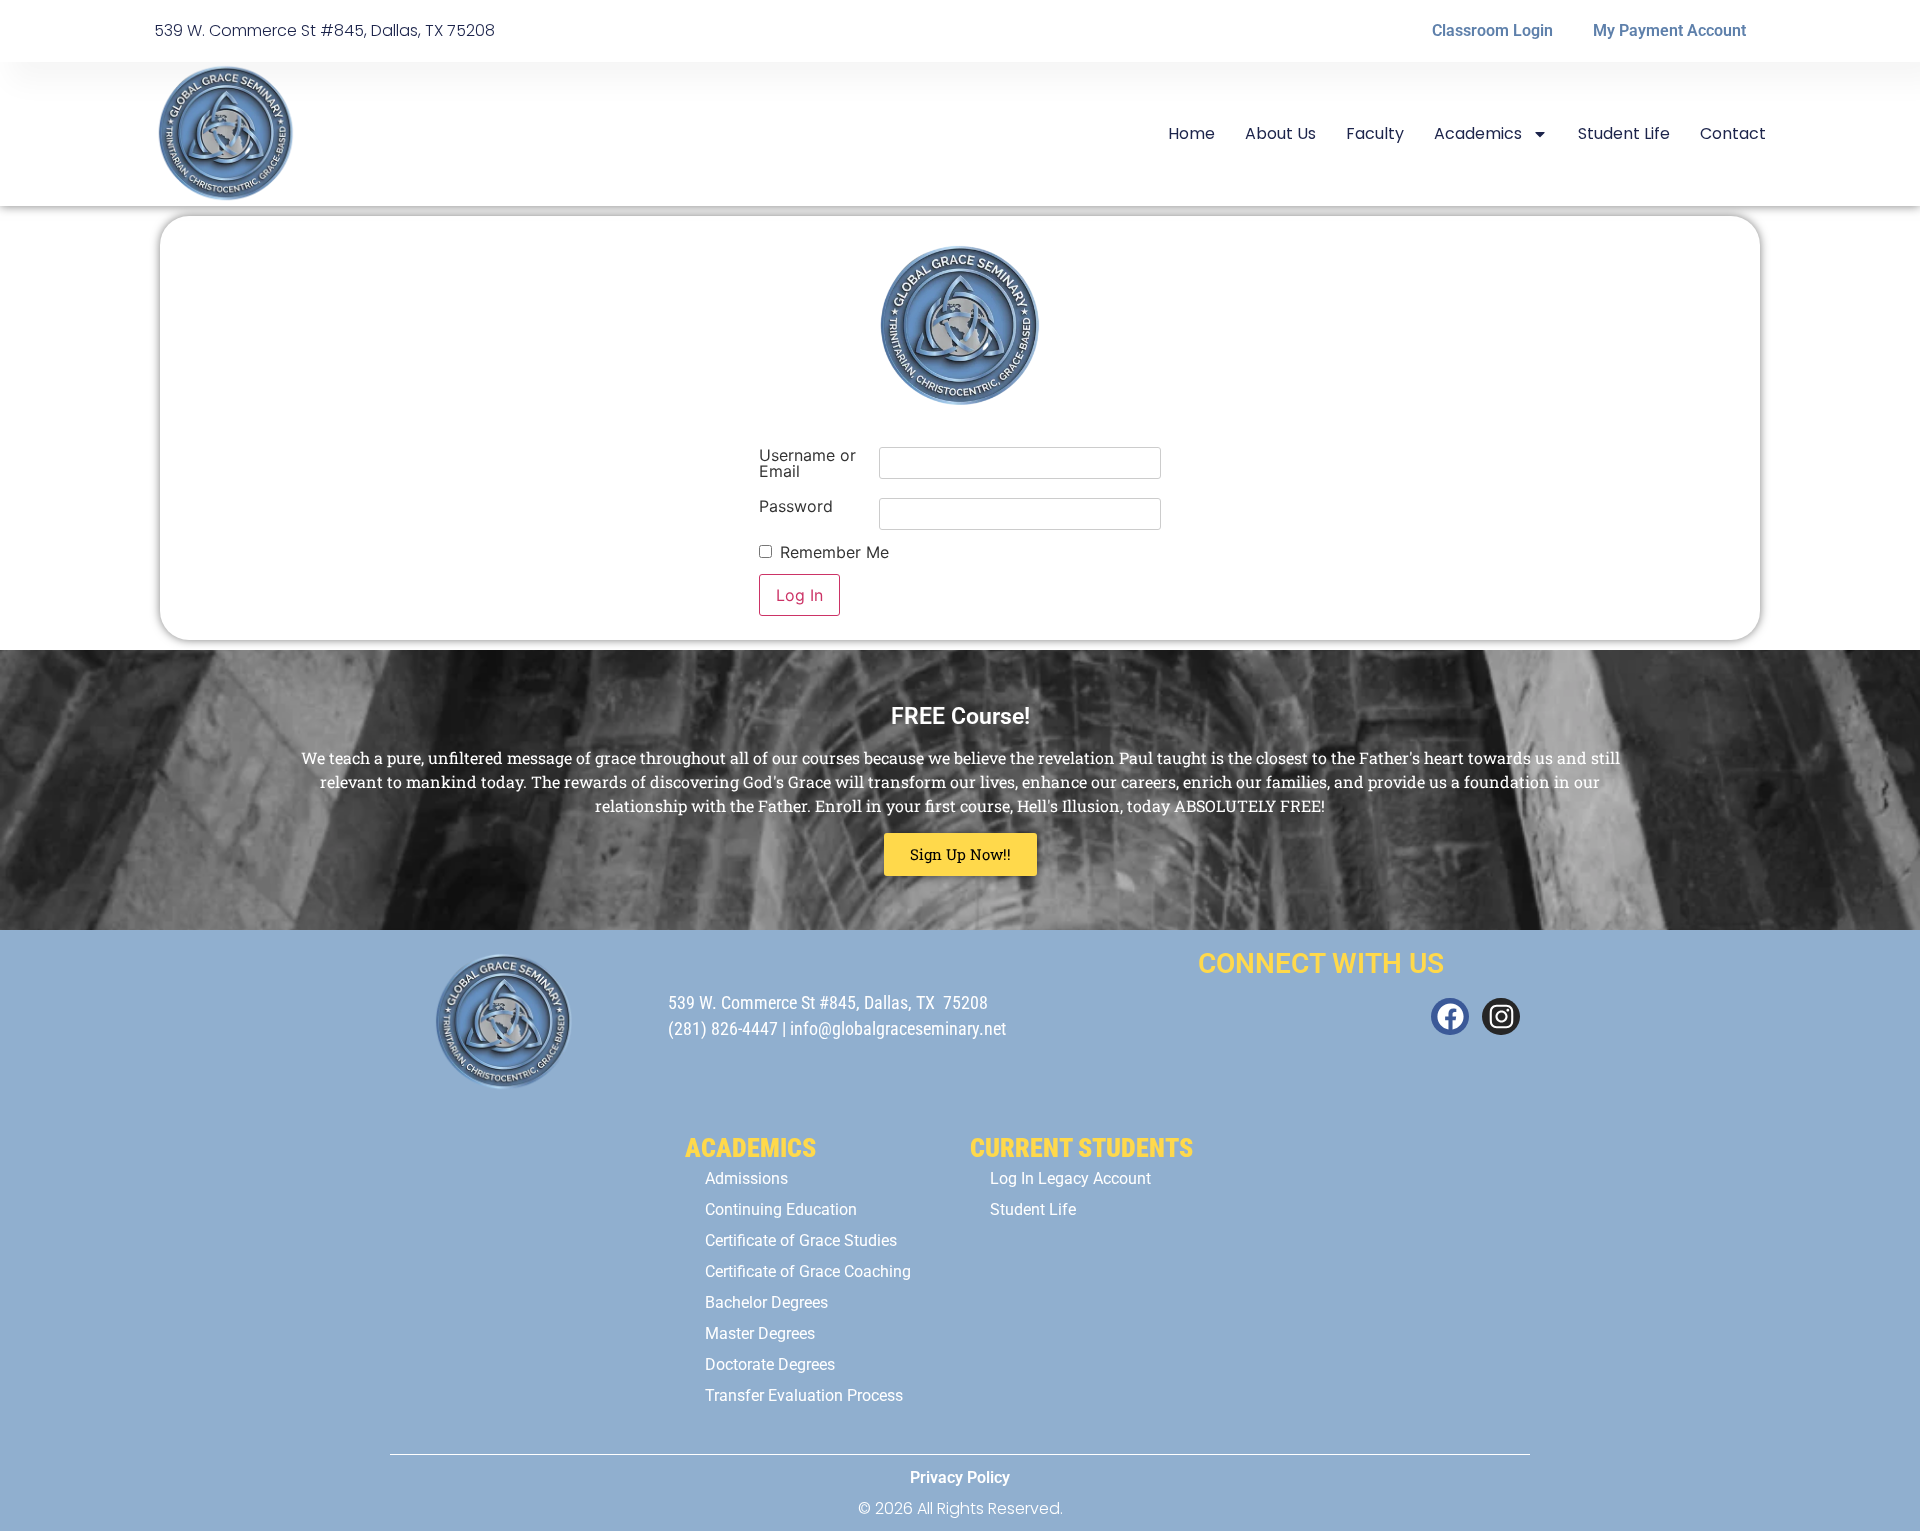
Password (796, 506)
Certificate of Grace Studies (801, 1240)
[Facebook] (1450, 1017)
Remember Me (834, 552)
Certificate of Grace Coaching (808, 1271)
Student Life (1624, 133)
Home (1191, 133)
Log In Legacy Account (1070, 1178)
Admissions (746, 1178)
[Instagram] (1501, 1017)
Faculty (1375, 133)
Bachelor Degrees (766, 1302)
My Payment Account (1669, 30)
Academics (1478, 133)
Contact (1733, 133)
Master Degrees (760, 1333)
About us (1280, 133)
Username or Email (807, 463)
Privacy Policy (960, 1477)
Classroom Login (1492, 30)
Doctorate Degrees (770, 1364)
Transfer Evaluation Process (804, 1395)
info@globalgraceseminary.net (898, 1029)
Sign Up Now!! (960, 854)
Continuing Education (781, 1209)
